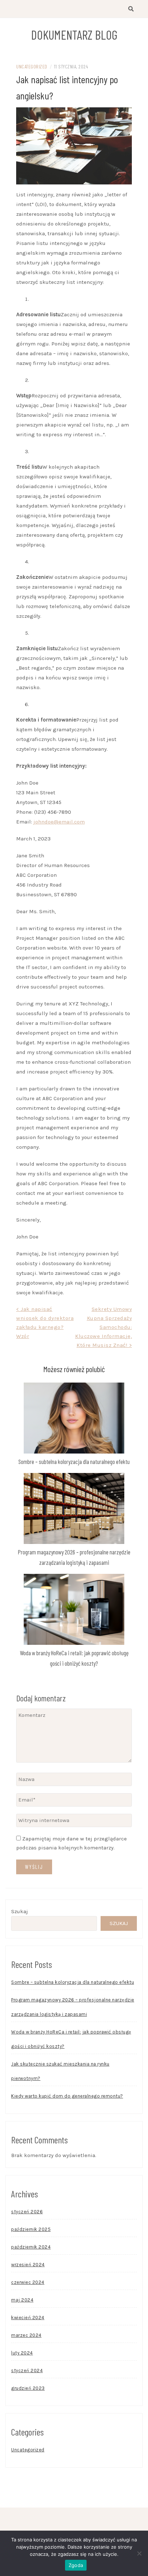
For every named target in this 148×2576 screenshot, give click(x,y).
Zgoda (76, 2565)
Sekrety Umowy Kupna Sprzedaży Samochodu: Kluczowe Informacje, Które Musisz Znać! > (103, 1327)
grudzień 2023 (28, 2388)
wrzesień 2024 (28, 2265)
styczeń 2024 (27, 2370)
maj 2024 (22, 2300)
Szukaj (20, 1911)
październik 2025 (31, 2229)
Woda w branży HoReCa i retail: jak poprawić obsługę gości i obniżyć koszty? (71, 2039)
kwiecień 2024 (28, 2318)
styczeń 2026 (27, 2212)
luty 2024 (22, 2353)
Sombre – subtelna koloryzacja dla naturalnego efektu (74, 1461)
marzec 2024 (26, 2335)
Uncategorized (32, 66)
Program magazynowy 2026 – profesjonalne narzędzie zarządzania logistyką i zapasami (73, 2007)
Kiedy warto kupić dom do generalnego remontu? (67, 2096)
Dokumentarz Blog (74, 35)
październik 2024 (31, 2247)
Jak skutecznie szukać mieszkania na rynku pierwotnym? (60, 2071)
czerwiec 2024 (28, 2282)
